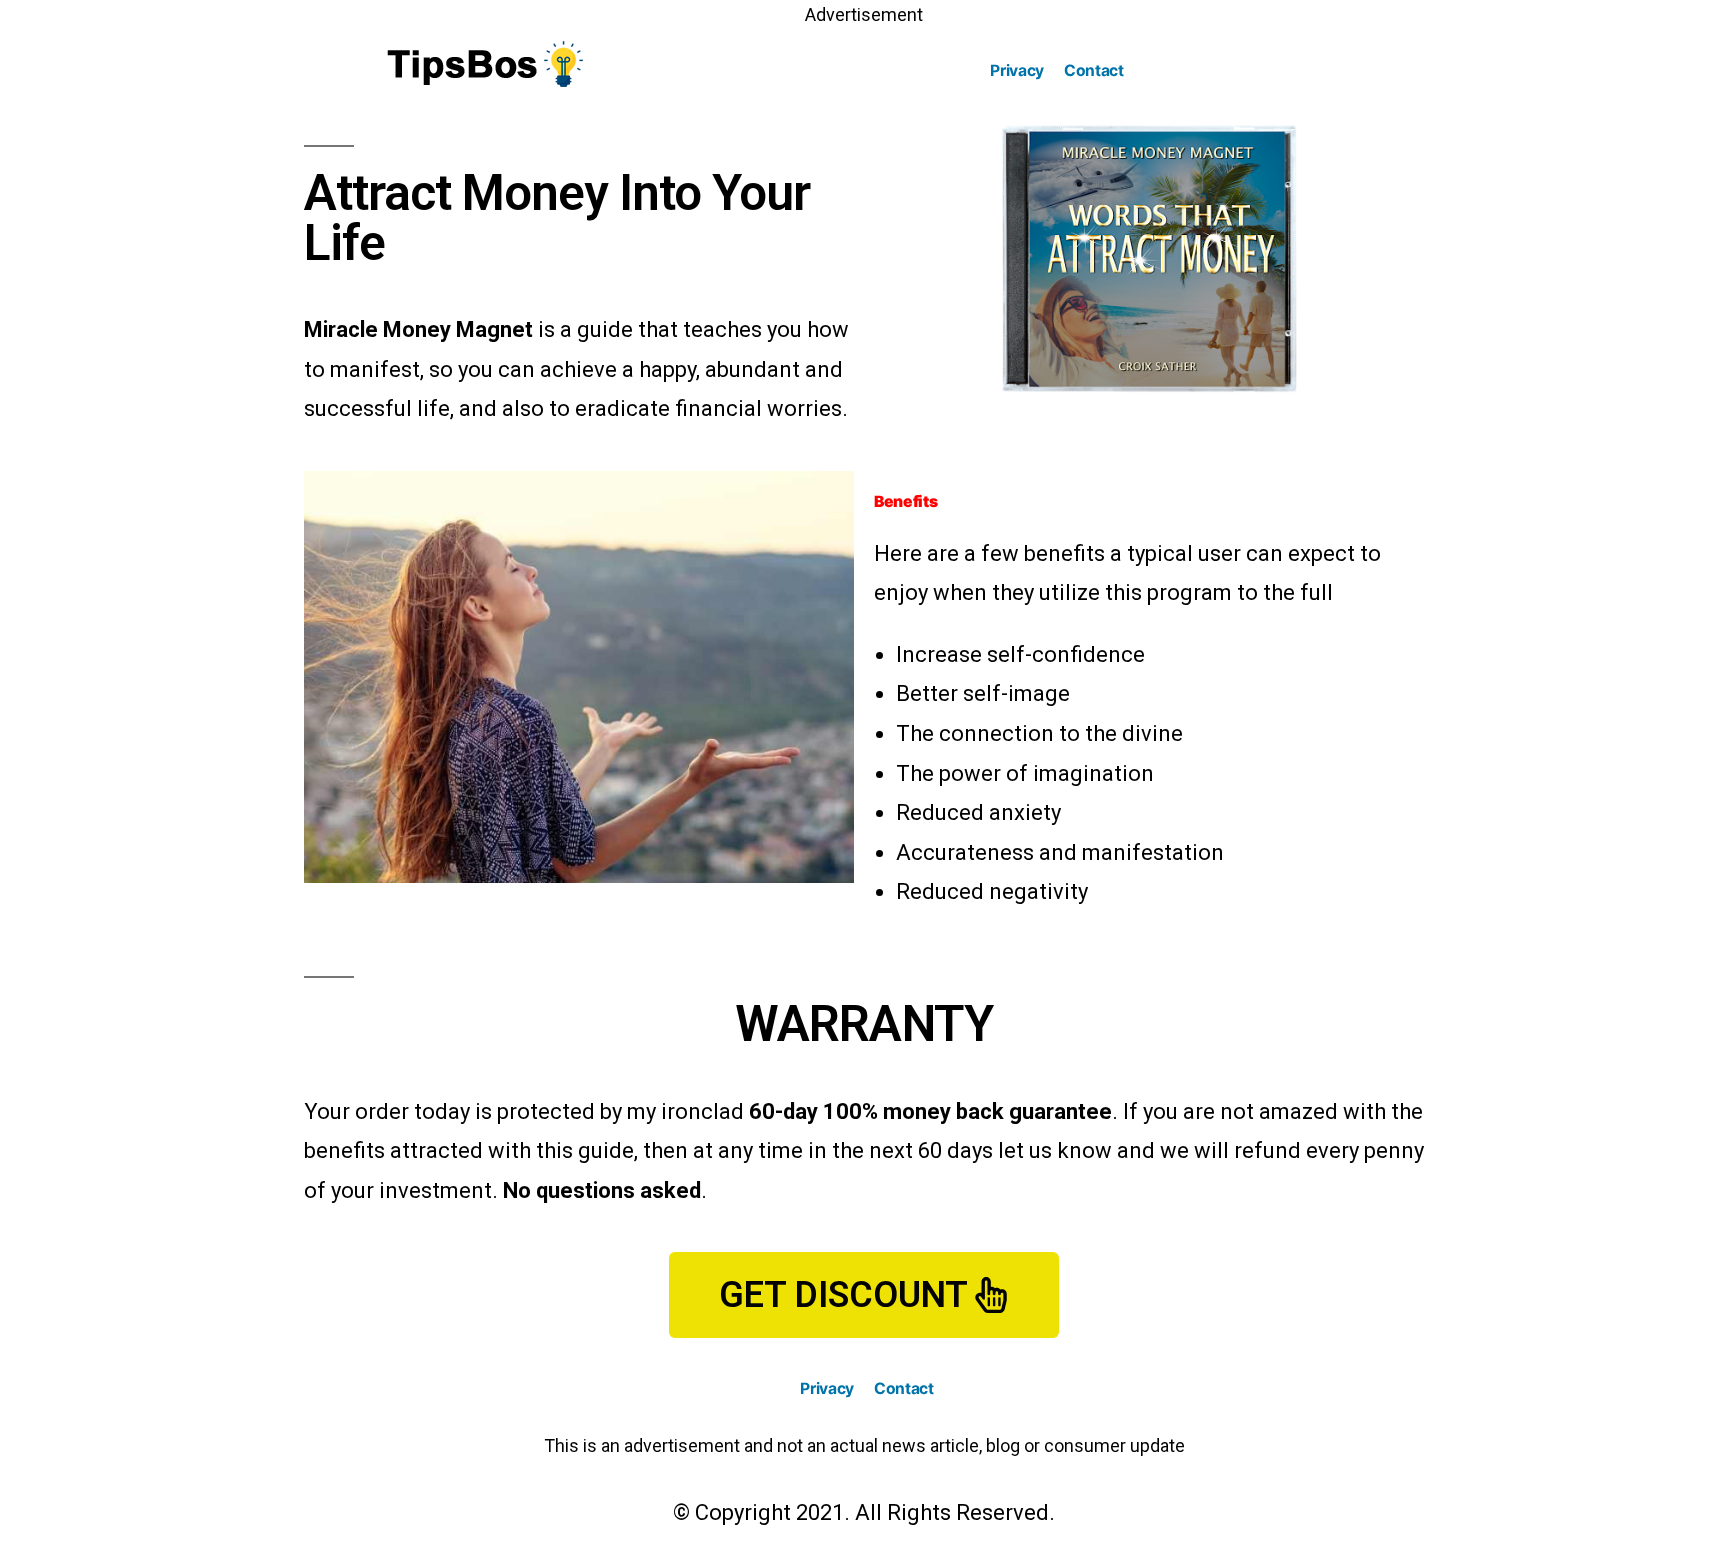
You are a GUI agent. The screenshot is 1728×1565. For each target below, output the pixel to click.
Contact (1094, 70)
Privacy (1017, 70)
